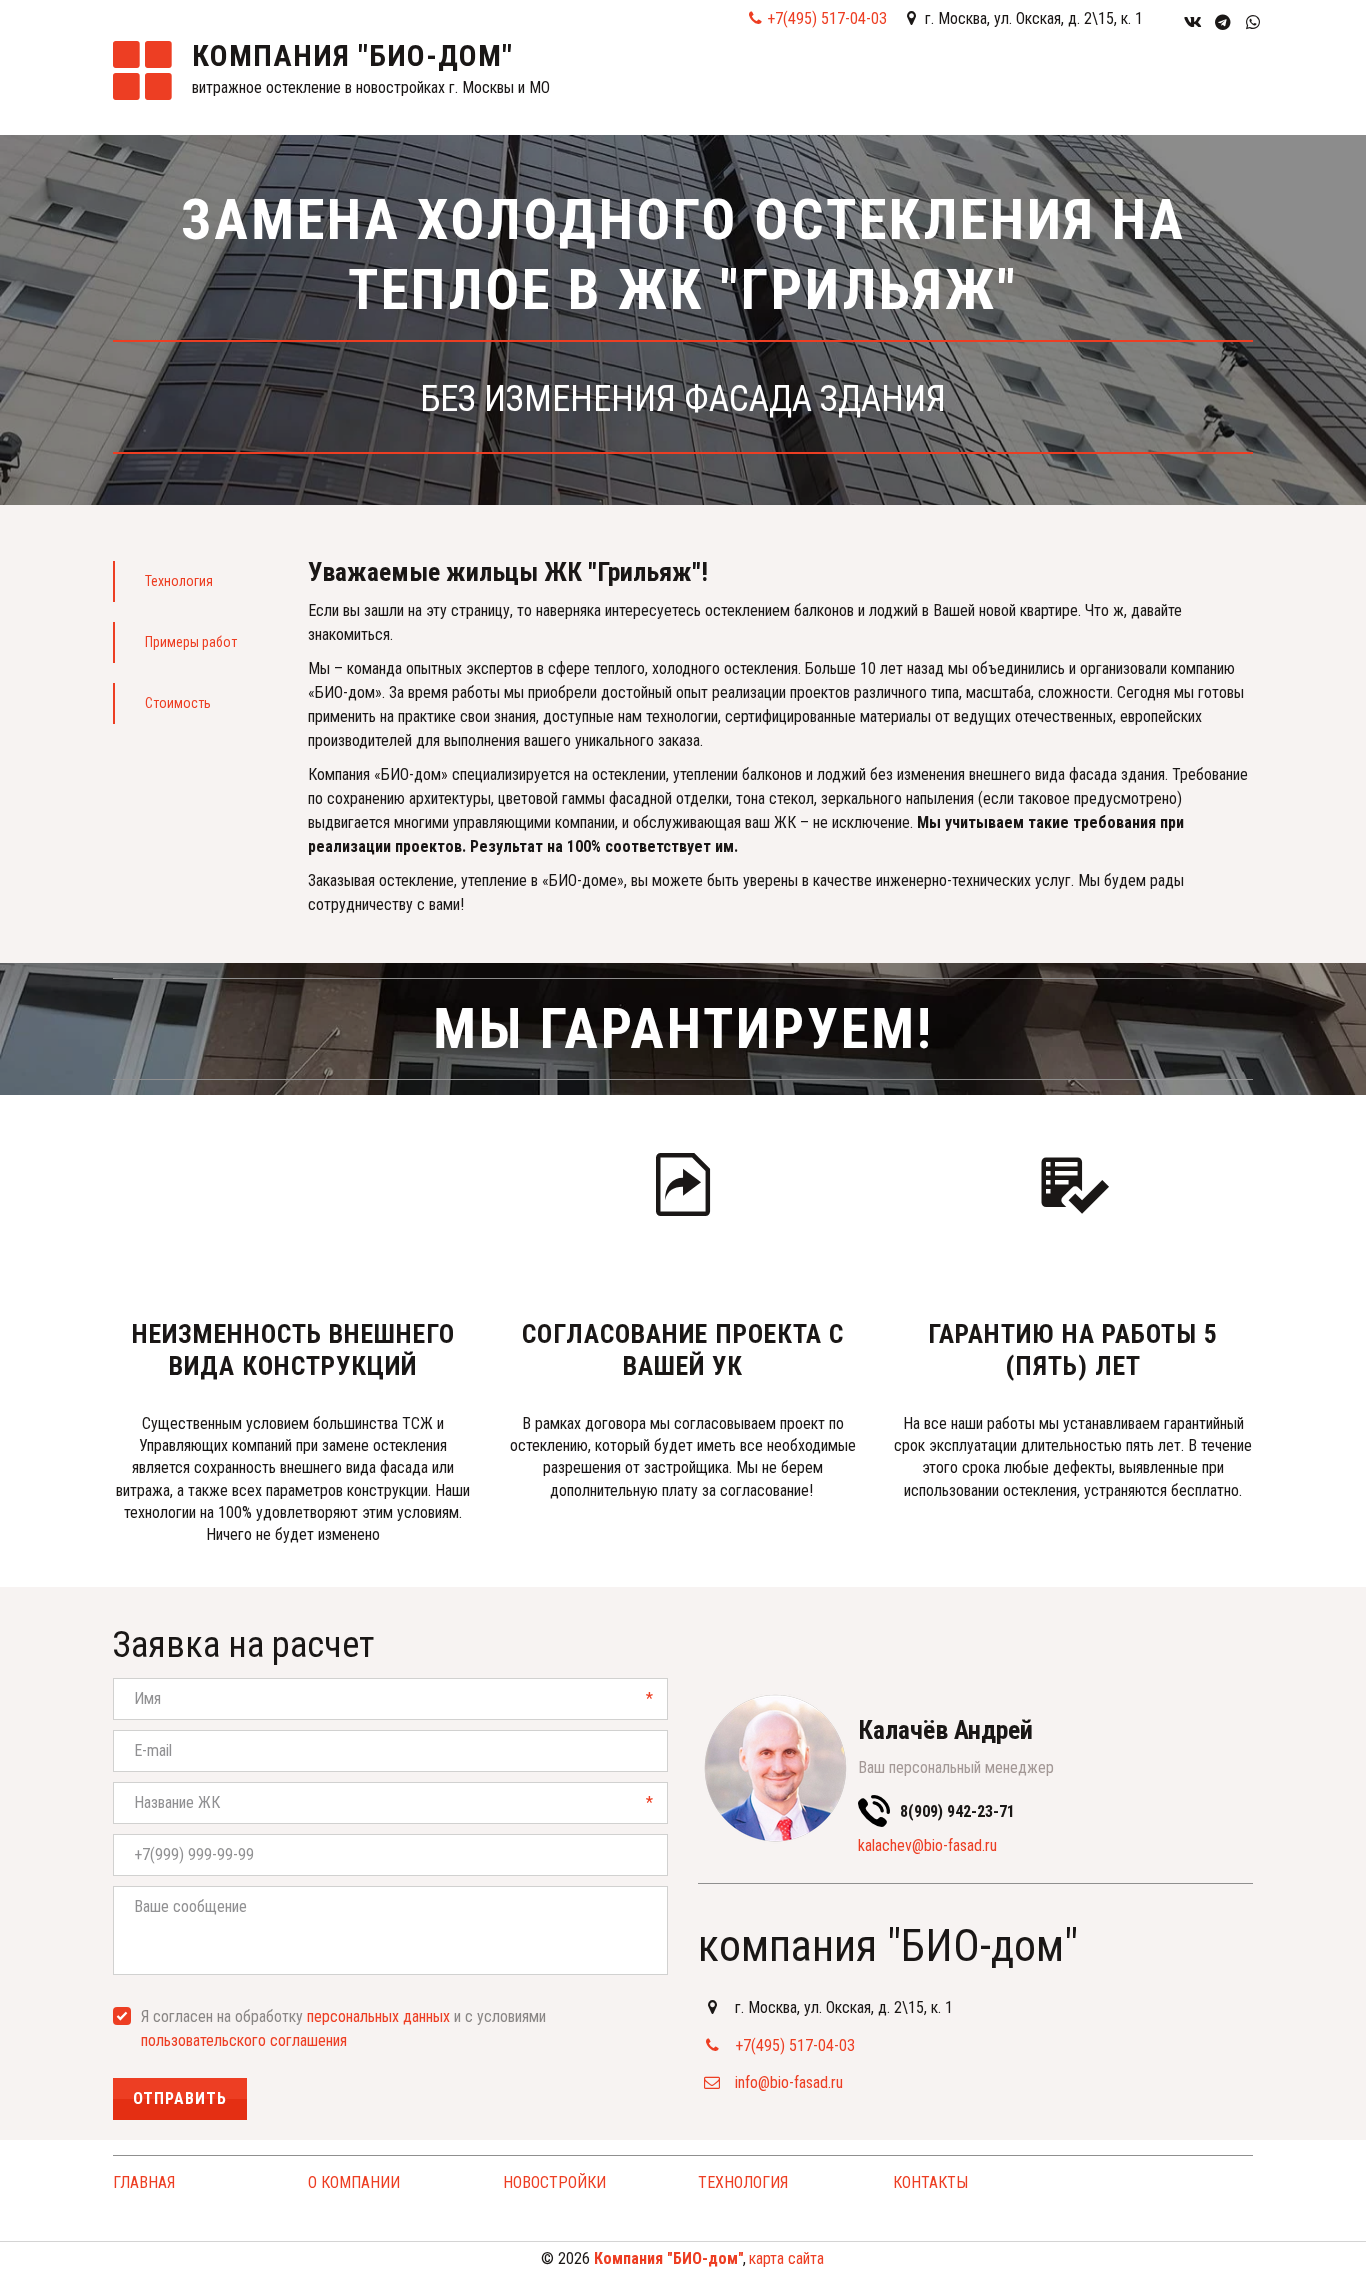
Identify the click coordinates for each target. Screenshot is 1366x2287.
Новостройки (890, 88)
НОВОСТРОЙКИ (554, 2182)
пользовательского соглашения (244, 2040)
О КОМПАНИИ (354, 2182)
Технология (1029, 88)
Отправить (180, 2098)
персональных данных (378, 2016)
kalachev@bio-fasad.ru (927, 1845)
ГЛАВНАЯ (645, 88)
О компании (750, 88)
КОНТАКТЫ (1141, 88)
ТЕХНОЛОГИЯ (743, 2182)
